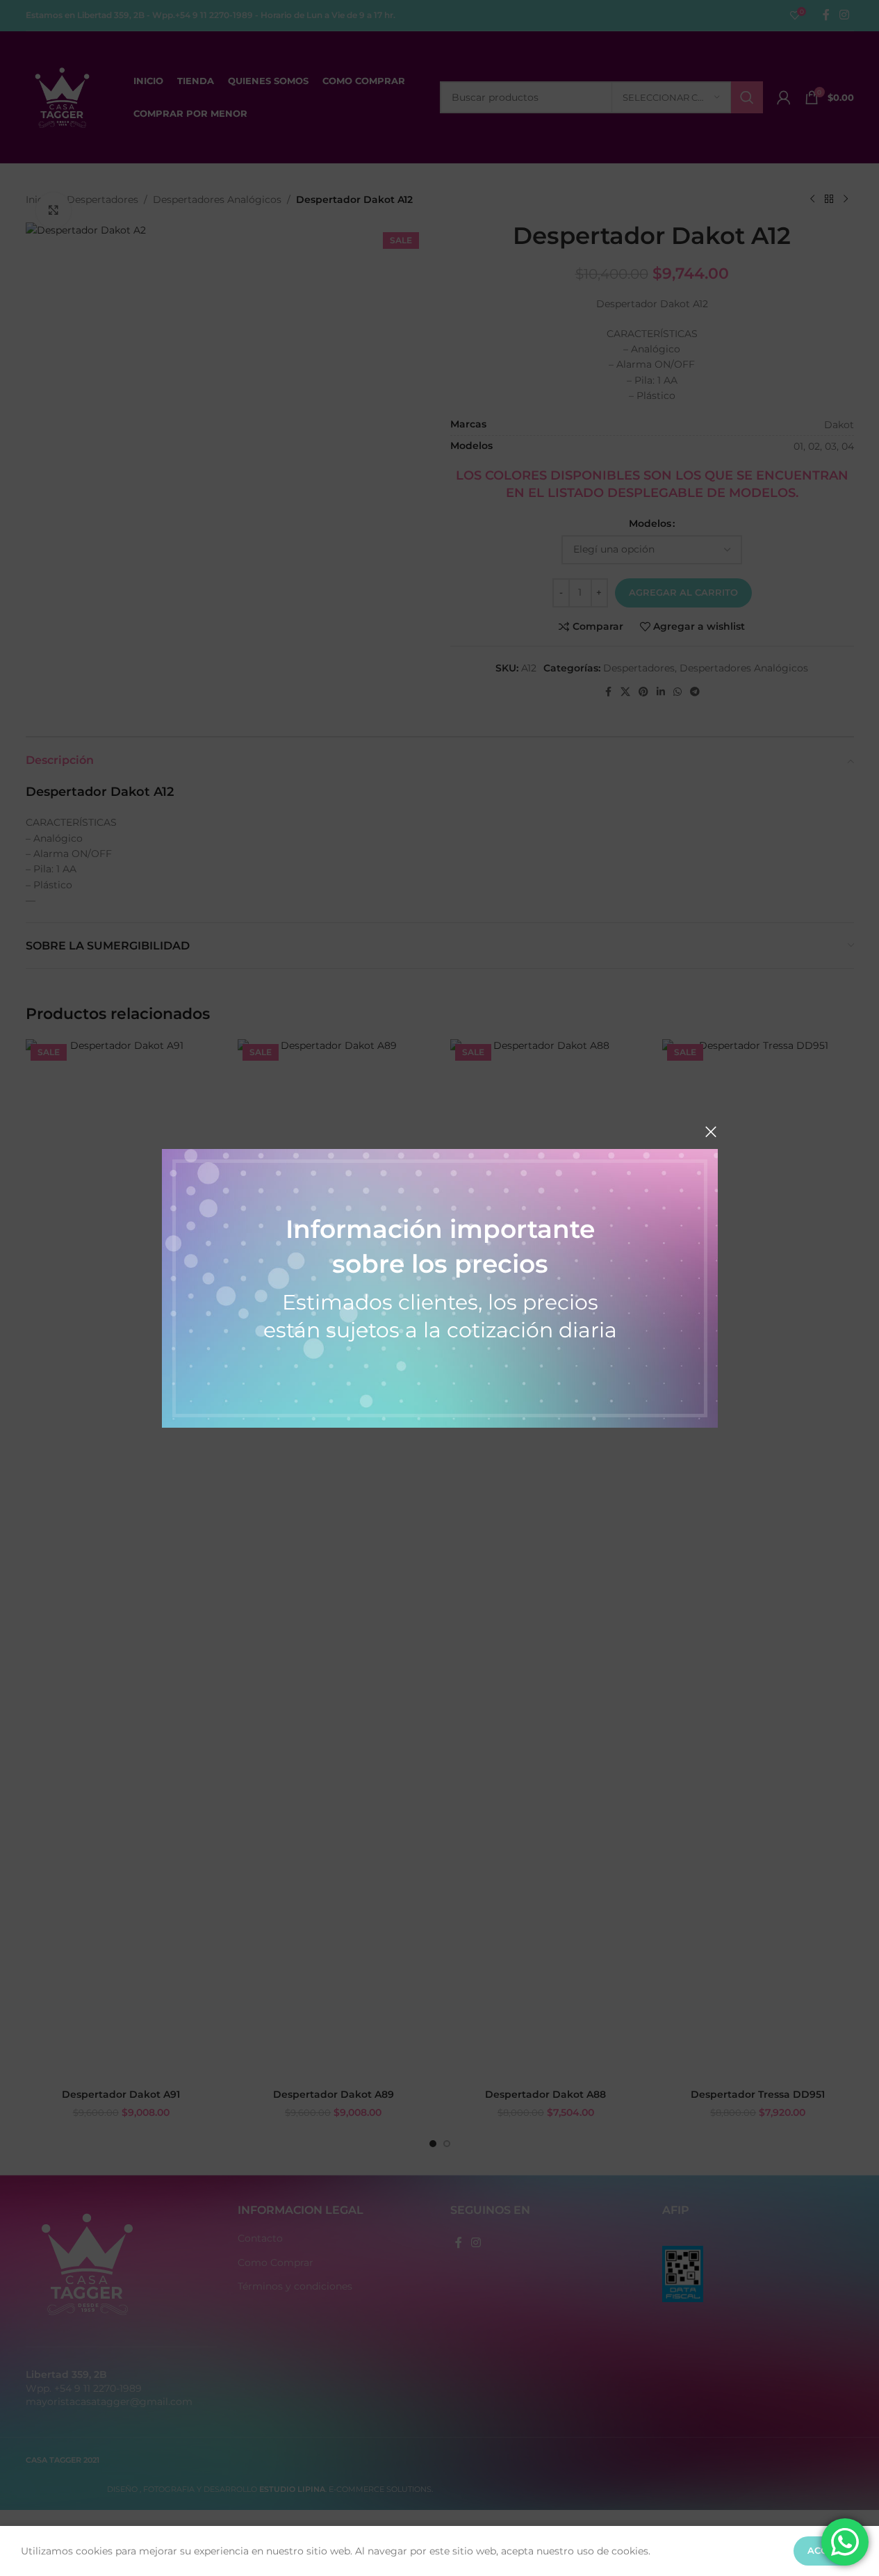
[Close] (711, 1132)
